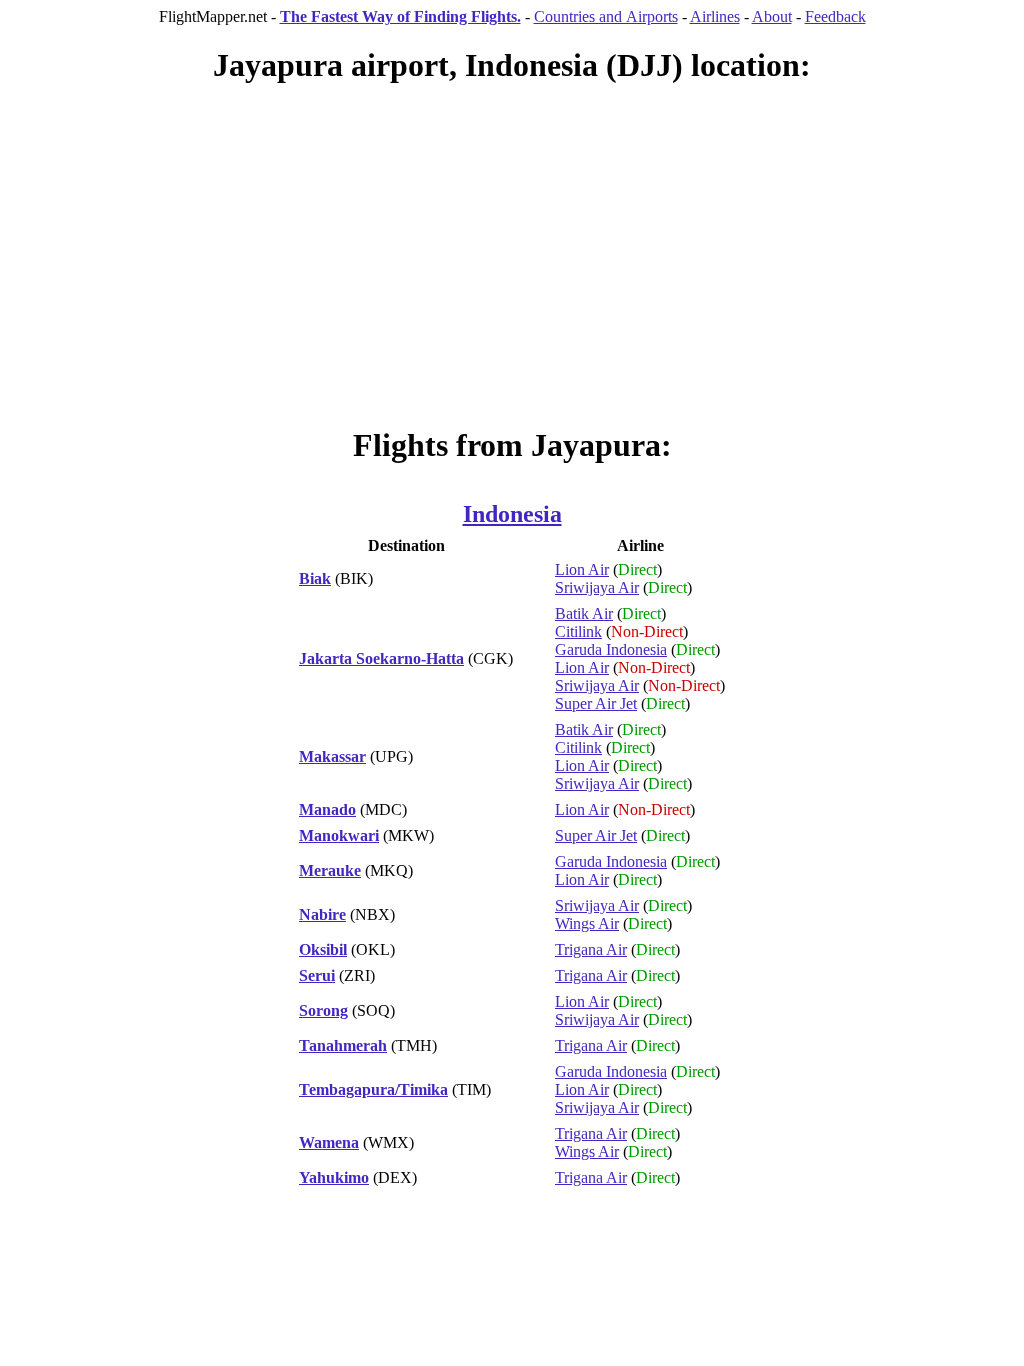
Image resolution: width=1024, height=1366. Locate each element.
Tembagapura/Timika (373, 1089)
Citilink (578, 631)
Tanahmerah (343, 1045)
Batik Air (584, 613)
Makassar (332, 756)
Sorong (323, 1010)
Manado (327, 809)
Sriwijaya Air (597, 587)
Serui (317, 975)
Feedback (835, 16)
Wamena (329, 1142)
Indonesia (512, 514)
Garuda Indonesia (611, 649)
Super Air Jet (596, 703)
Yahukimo (334, 1177)
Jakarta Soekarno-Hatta (381, 658)
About (772, 16)
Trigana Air (591, 949)
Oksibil (323, 949)
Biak (315, 578)
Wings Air (587, 923)
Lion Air (582, 569)
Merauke (330, 870)
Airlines (715, 16)
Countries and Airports (606, 16)
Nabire (322, 914)
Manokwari (339, 835)
